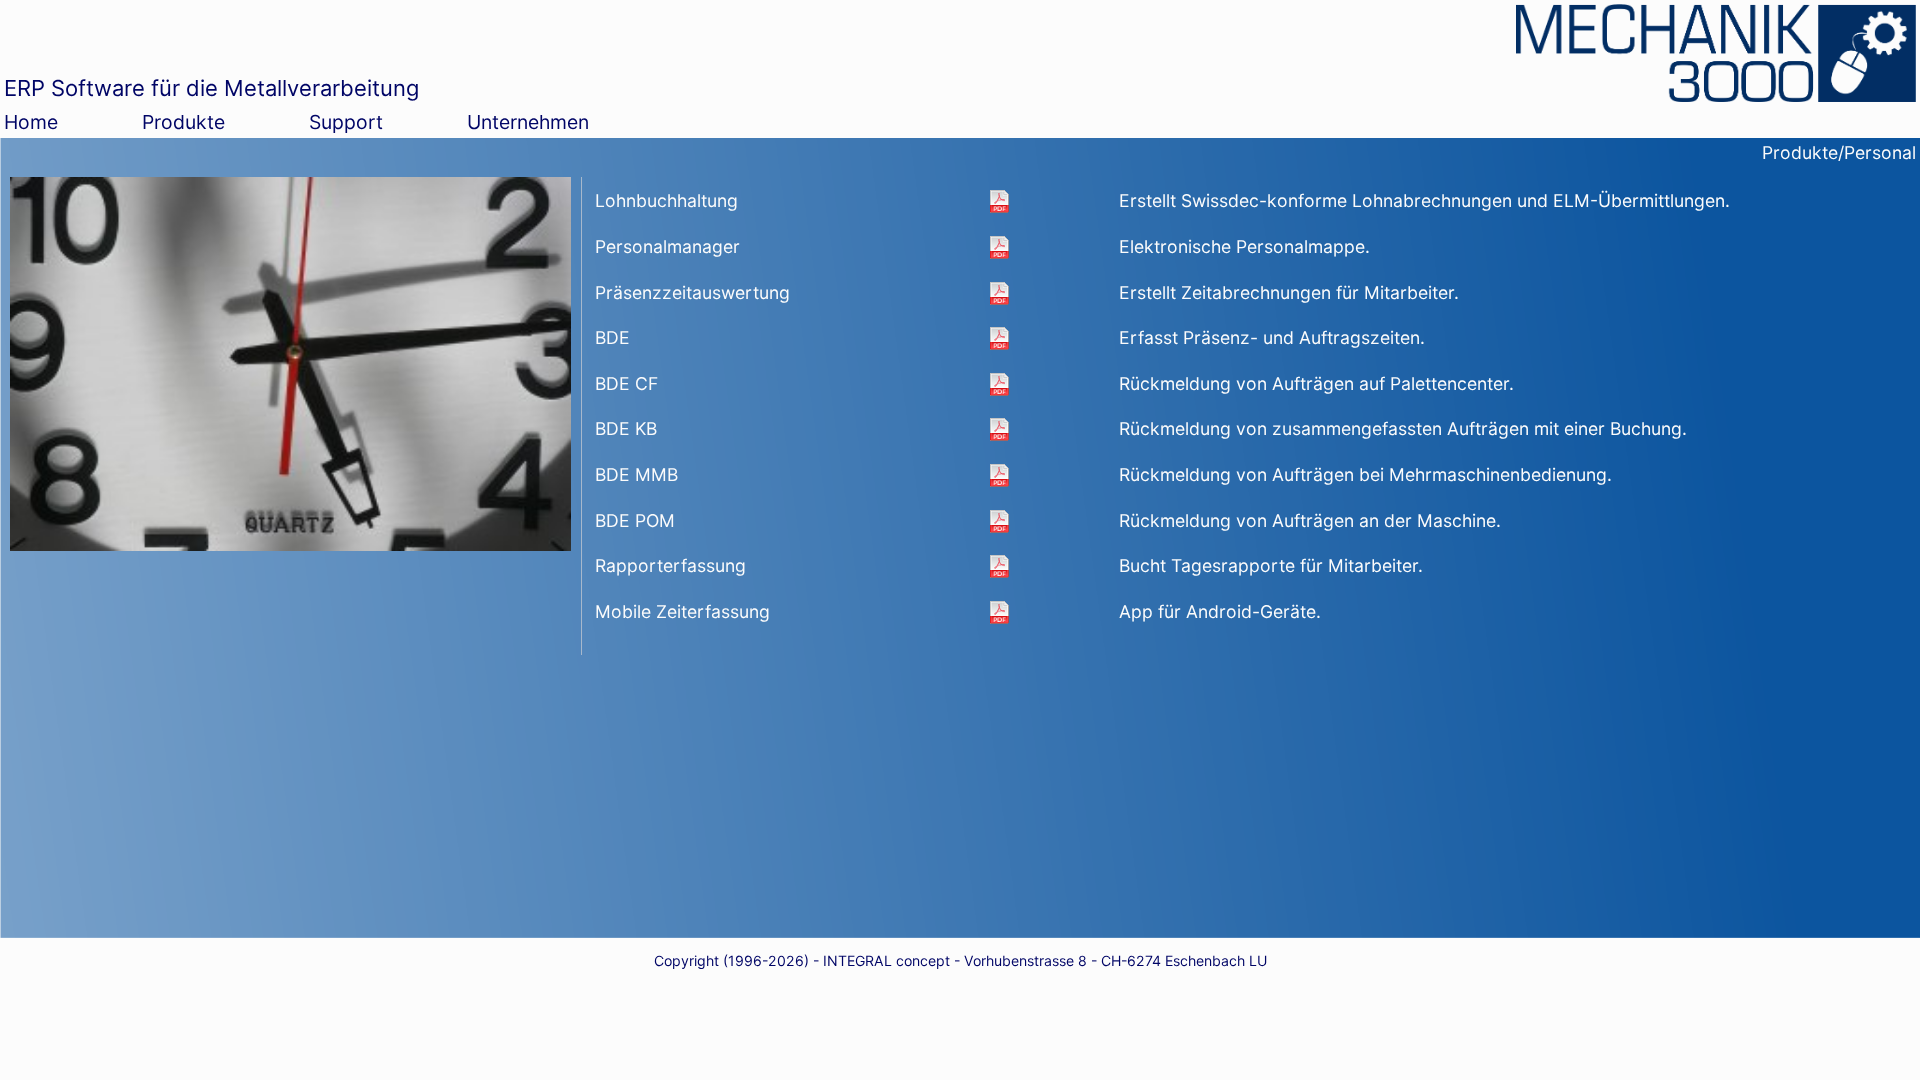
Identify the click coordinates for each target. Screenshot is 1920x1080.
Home (31, 122)
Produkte (183, 122)
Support (346, 122)
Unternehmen (528, 122)
